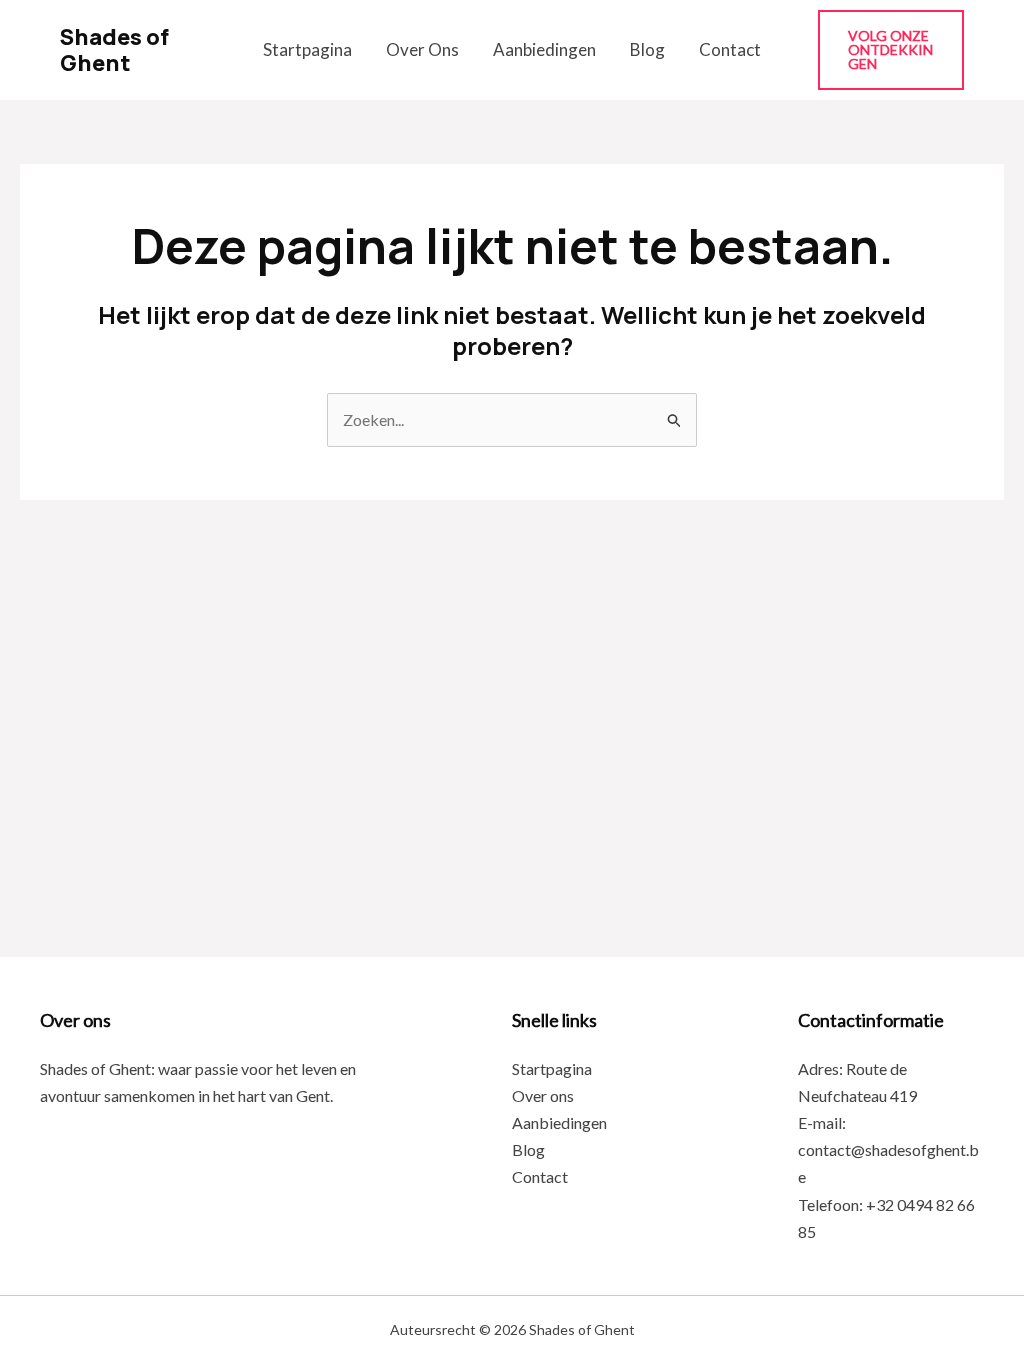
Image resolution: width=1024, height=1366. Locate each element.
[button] (891, 50)
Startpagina (307, 49)
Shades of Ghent (114, 50)
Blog (647, 49)
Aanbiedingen (544, 49)
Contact (730, 49)
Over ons (422, 49)
